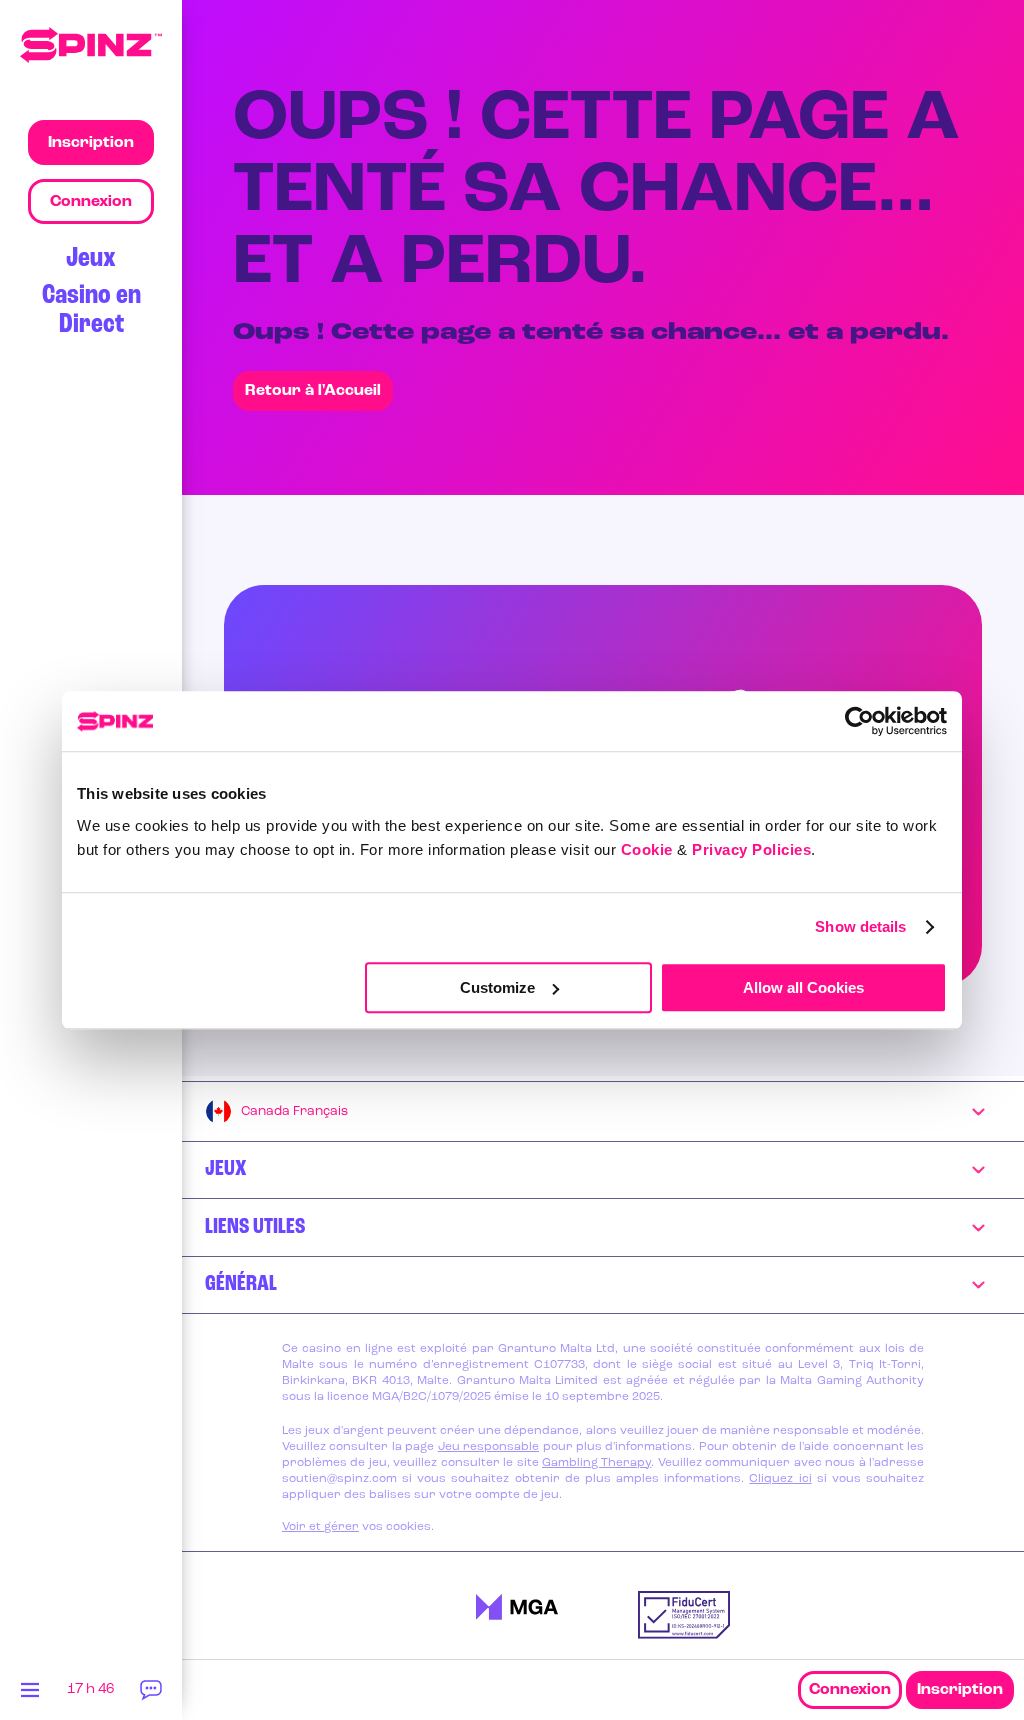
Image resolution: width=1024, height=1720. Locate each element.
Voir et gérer (320, 1527)
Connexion (850, 1690)
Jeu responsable (488, 1447)
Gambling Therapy (596, 1463)
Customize (497, 987)
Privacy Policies (751, 849)
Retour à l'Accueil (313, 391)
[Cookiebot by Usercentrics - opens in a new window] (859, 721)
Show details (860, 926)
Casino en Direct (91, 310)
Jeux (91, 258)
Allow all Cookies (803, 987)
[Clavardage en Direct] (152, 1695)
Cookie (647, 849)
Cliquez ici (780, 1479)
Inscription (960, 1690)
